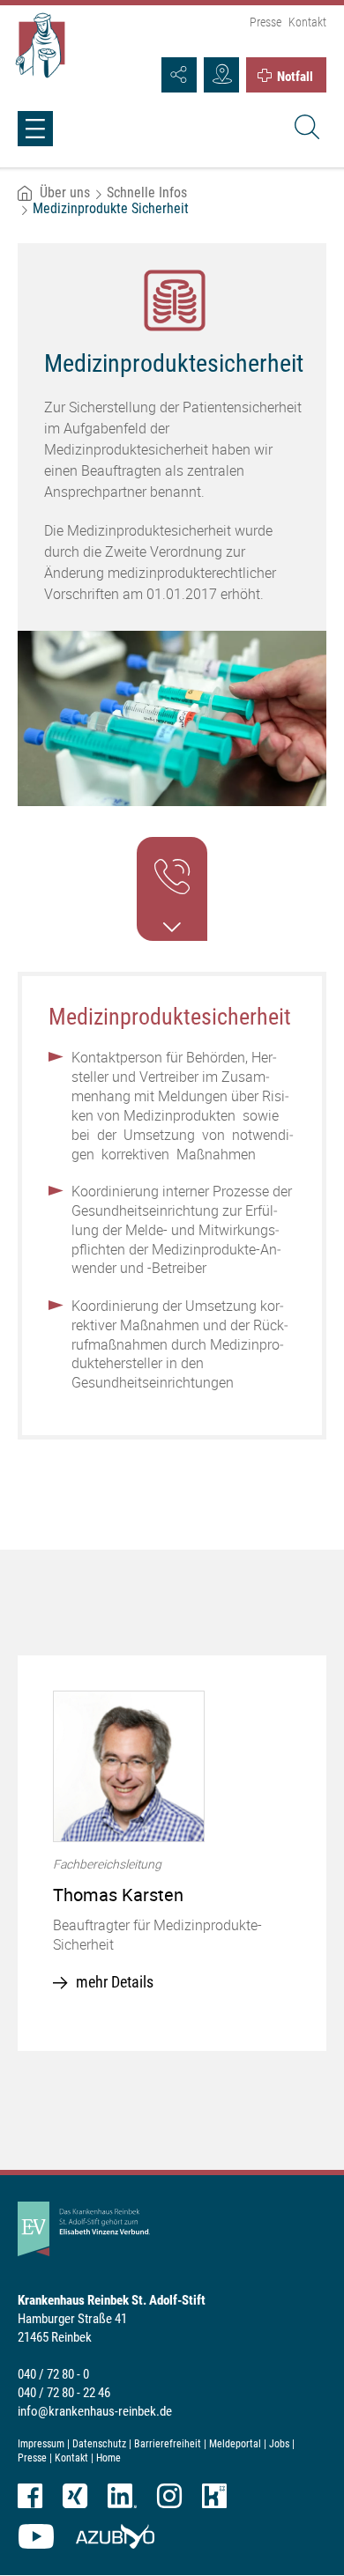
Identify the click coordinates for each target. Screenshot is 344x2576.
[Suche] (304, 130)
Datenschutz (99, 2444)
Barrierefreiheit (168, 2444)
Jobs (279, 2444)
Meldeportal (235, 2444)
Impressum (41, 2444)
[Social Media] (179, 75)
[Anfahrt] (221, 75)
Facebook (30, 2496)
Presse (265, 22)
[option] (172, 1853)
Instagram (169, 2496)
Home (108, 2458)
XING (75, 2496)
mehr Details (115, 1982)
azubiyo (115, 2536)
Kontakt (307, 22)
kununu (214, 2496)
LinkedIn (122, 2496)
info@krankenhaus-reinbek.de (95, 2411)
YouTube (36, 2536)
